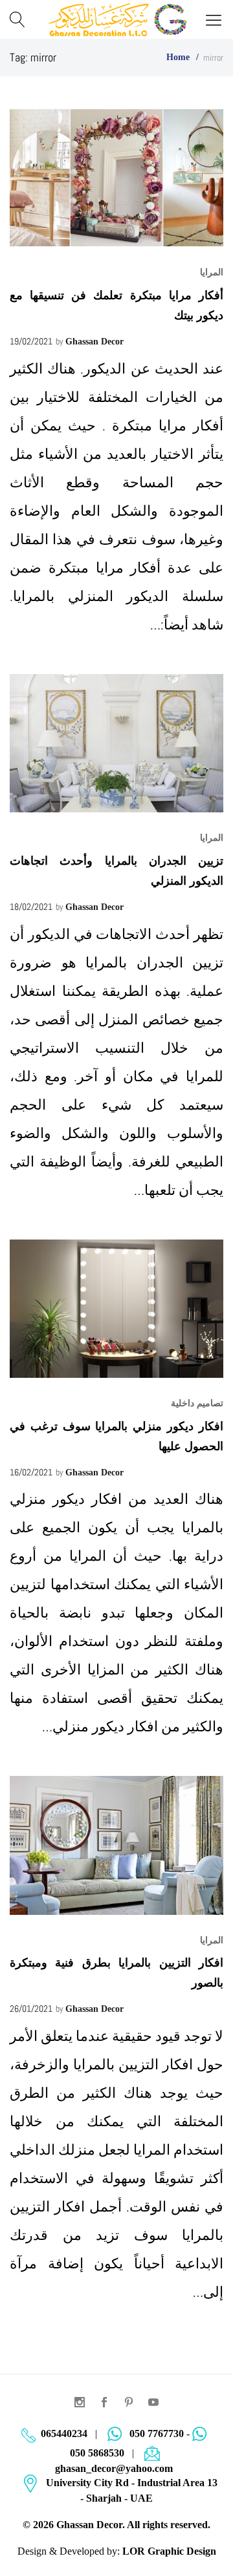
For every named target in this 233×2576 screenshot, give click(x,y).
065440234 (64, 2433)
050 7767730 (157, 2433)
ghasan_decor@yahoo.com (114, 2468)
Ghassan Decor (94, 342)
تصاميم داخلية (197, 1403)
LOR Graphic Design (169, 2551)
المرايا (212, 272)
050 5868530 (97, 2453)
